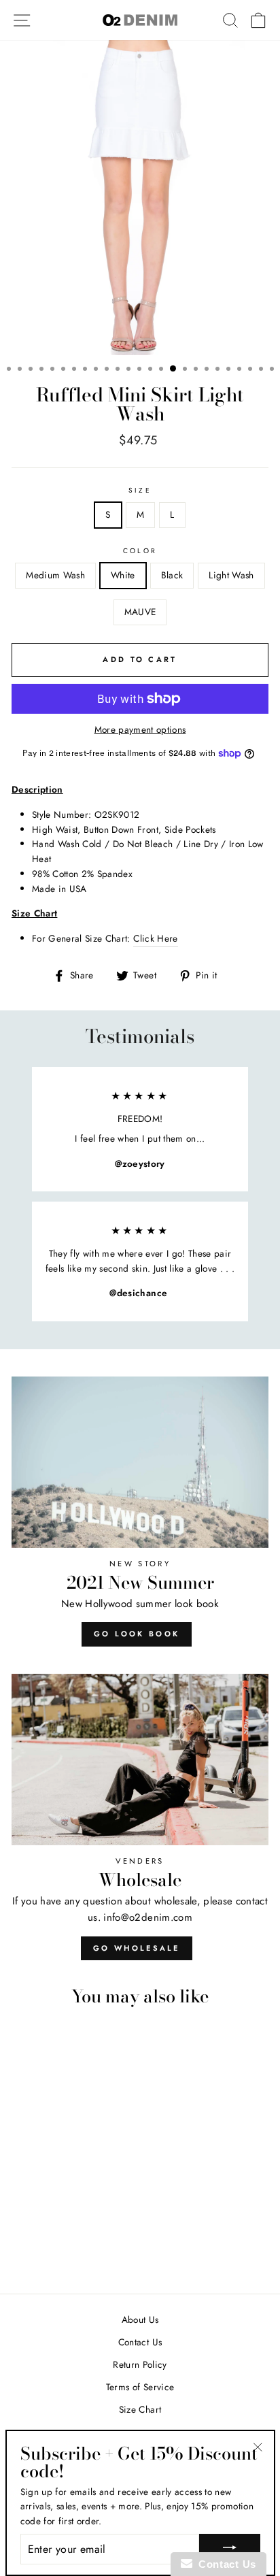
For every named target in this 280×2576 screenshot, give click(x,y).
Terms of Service (140, 2387)
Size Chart (140, 2409)
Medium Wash (55, 575)
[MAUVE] (91, 2246)
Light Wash (231, 575)
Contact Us (140, 2342)
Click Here (155, 938)
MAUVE (140, 612)
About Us (140, 2319)
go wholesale (137, 1948)
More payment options (140, 729)
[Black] (60, 2246)
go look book (137, 1634)
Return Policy (140, 2364)
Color (140, 551)
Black (172, 575)
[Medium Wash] (29, 2246)
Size (140, 490)
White (123, 575)
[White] (45, 2246)
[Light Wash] (76, 2246)
